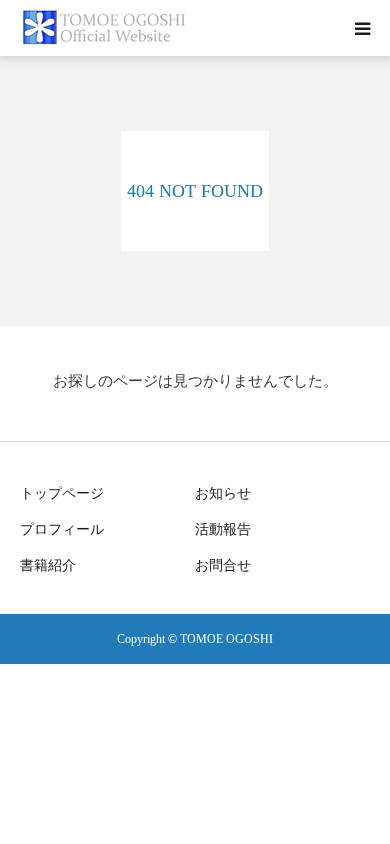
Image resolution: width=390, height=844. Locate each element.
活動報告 (223, 529)
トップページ (62, 493)
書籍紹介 (48, 565)
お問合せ (223, 565)
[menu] (362, 28)
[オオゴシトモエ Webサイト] (106, 28)
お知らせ (223, 493)
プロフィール (62, 529)
